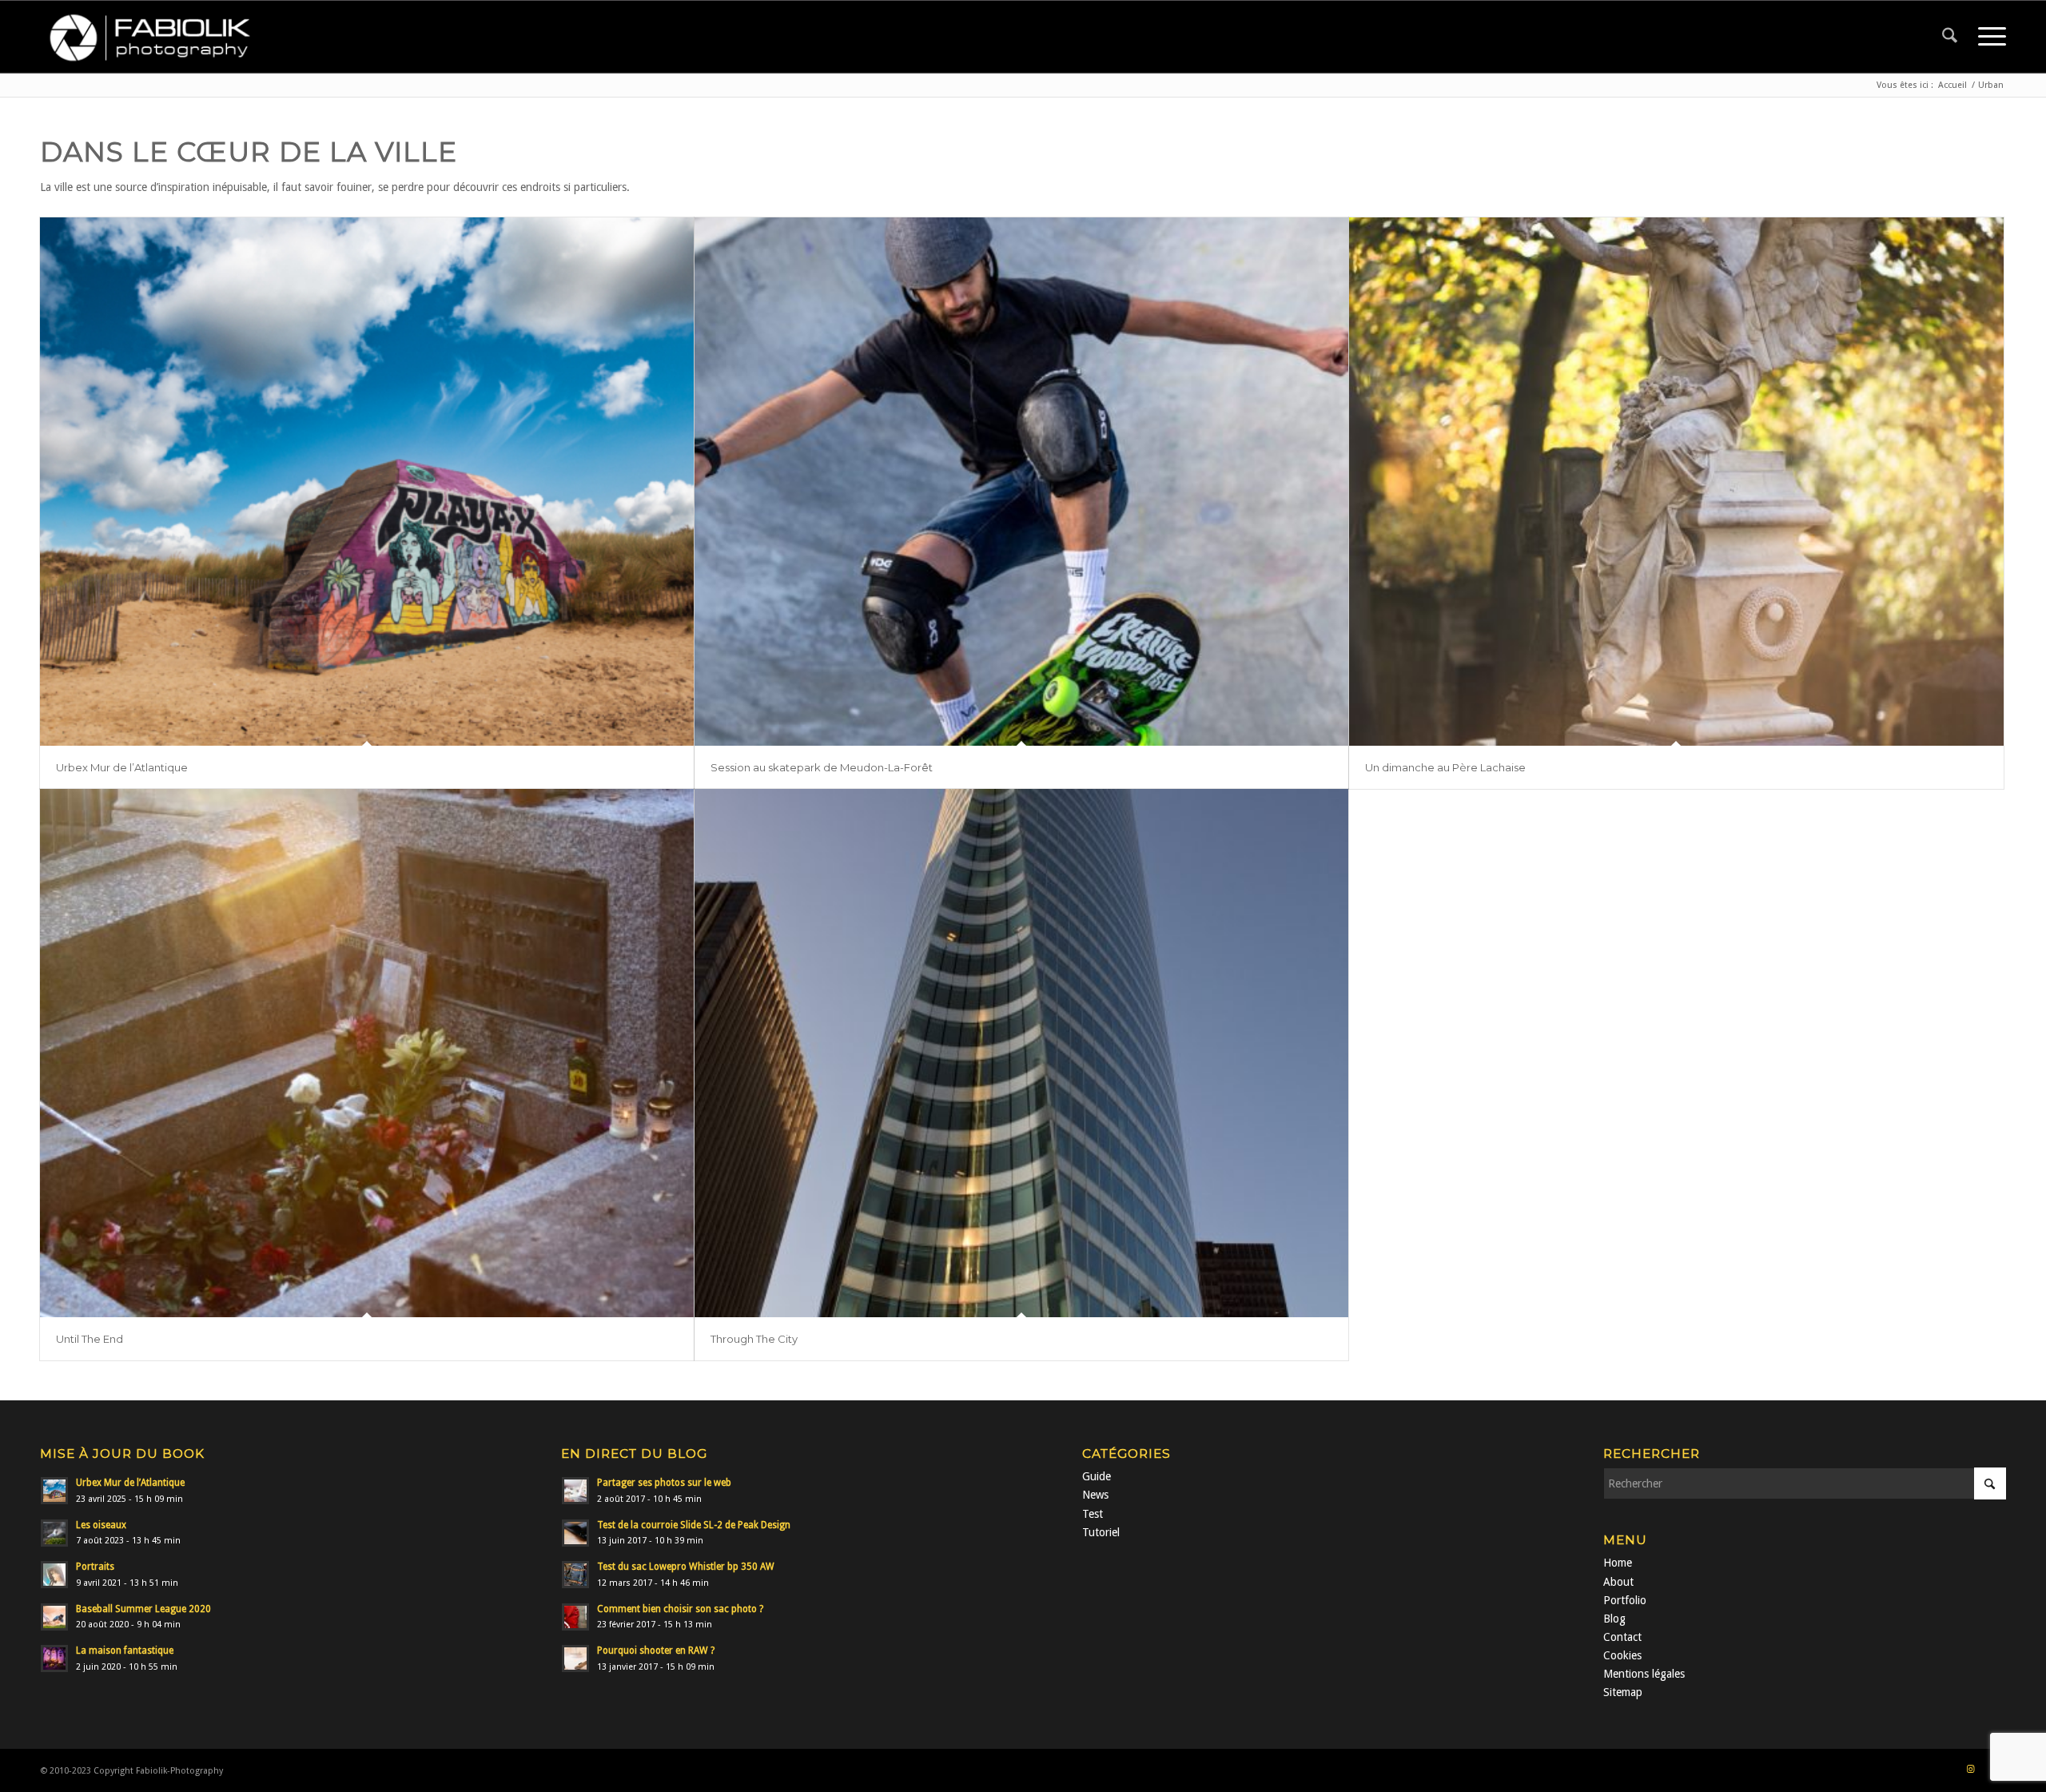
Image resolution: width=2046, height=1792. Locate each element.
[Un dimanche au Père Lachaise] (1676, 482)
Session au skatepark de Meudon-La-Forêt (822, 767)
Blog (1614, 1619)
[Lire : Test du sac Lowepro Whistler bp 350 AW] (575, 1575)
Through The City (754, 1339)
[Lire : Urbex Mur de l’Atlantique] (54, 1491)
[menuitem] (1950, 37)
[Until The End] (367, 1053)
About (1618, 1582)
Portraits (95, 1567)
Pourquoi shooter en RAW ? (656, 1651)
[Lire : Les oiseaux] (54, 1533)
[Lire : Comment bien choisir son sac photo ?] (575, 1617)
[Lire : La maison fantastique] (54, 1659)
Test (1093, 1514)
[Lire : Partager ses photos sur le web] (575, 1491)
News (1095, 1495)
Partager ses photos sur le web (664, 1483)
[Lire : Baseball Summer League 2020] (54, 1617)
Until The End (90, 1339)
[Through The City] (1021, 1053)
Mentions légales (1644, 1674)
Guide (1097, 1476)
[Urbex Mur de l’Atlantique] (367, 482)
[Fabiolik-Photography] (156, 37)
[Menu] (1987, 37)
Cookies (1622, 1655)
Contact (1622, 1637)
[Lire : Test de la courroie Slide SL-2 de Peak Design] (575, 1533)
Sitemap (1623, 1692)
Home (1618, 1563)
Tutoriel (1101, 1532)
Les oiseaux (101, 1525)
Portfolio (1625, 1600)
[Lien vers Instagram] (1970, 1770)
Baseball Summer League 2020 (143, 1609)
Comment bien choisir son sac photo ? (680, 1609)
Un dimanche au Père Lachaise (1445, 767)
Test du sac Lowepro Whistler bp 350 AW (686, 1567)
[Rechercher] (1950, 37)
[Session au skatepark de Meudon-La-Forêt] (1021, 482)
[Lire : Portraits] (54, 1575)
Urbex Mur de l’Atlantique (122, 767)
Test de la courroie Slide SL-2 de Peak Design (694, 1525)
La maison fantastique (125, 1651)
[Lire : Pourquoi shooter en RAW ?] (575, 1659)
